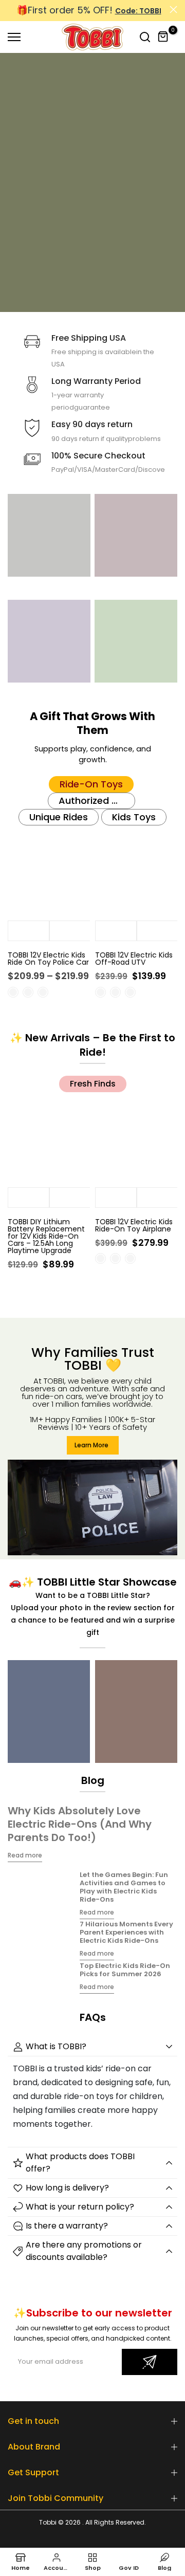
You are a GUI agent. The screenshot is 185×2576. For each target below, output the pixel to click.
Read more (25, 1855)
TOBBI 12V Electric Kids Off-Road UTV (134, 959)
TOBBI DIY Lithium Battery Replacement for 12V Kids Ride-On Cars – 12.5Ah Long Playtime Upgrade (46, 1236)
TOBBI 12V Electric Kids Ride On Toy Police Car (48, 959)
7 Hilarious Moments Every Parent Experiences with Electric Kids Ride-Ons (126, 1932)
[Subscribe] (150, 2362)
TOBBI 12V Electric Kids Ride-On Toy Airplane (134, 1225)
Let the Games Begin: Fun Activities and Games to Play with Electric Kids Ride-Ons (124, 1887)
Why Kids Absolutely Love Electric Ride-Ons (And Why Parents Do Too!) (80, 1824)
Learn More (91, 1445)
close (173, 10)
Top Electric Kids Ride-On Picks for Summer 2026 (125, 1970)
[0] (163, 37)
